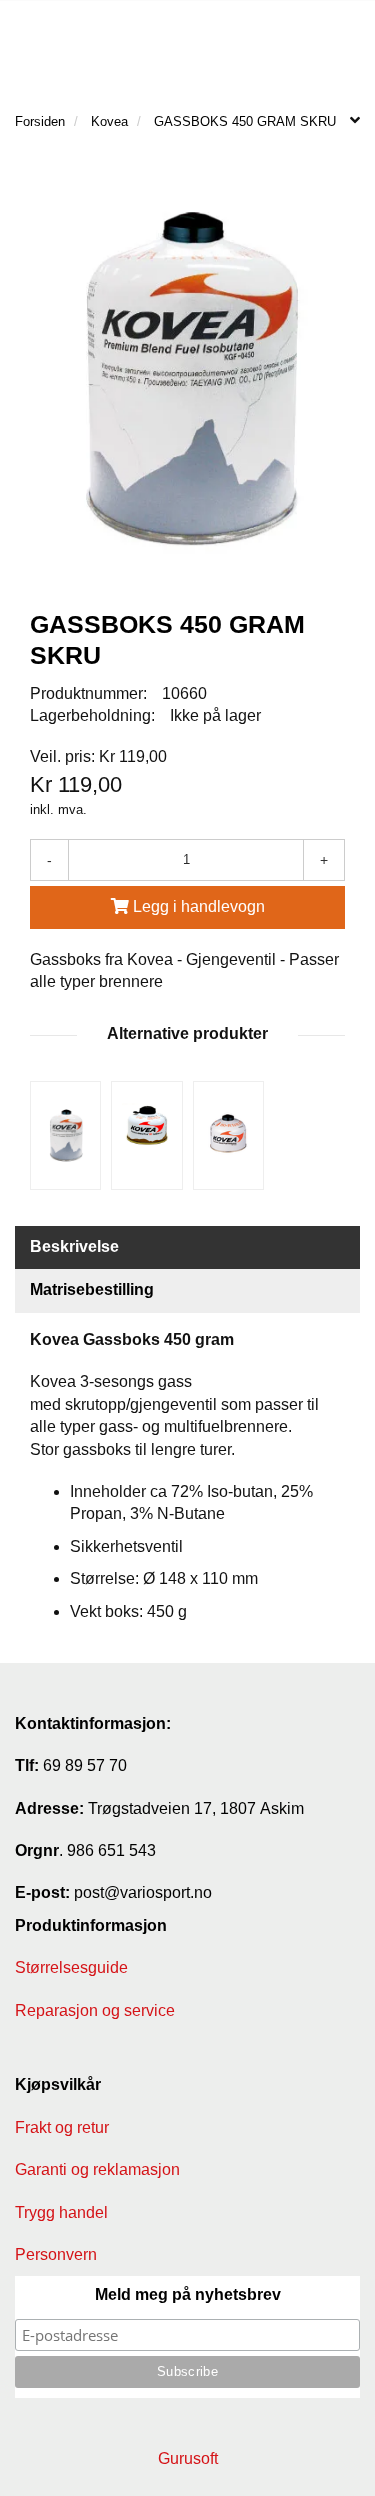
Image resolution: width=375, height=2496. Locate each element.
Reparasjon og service (95, 2010)
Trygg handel (61, 2212)
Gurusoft (188, 2458)
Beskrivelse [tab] (74, 1246)
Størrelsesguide (71, 1967)
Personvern (56, 2254)
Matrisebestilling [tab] (92, 1289)
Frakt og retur (62, 2127)
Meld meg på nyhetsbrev (188, 2294)
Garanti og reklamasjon (97, 2169)
